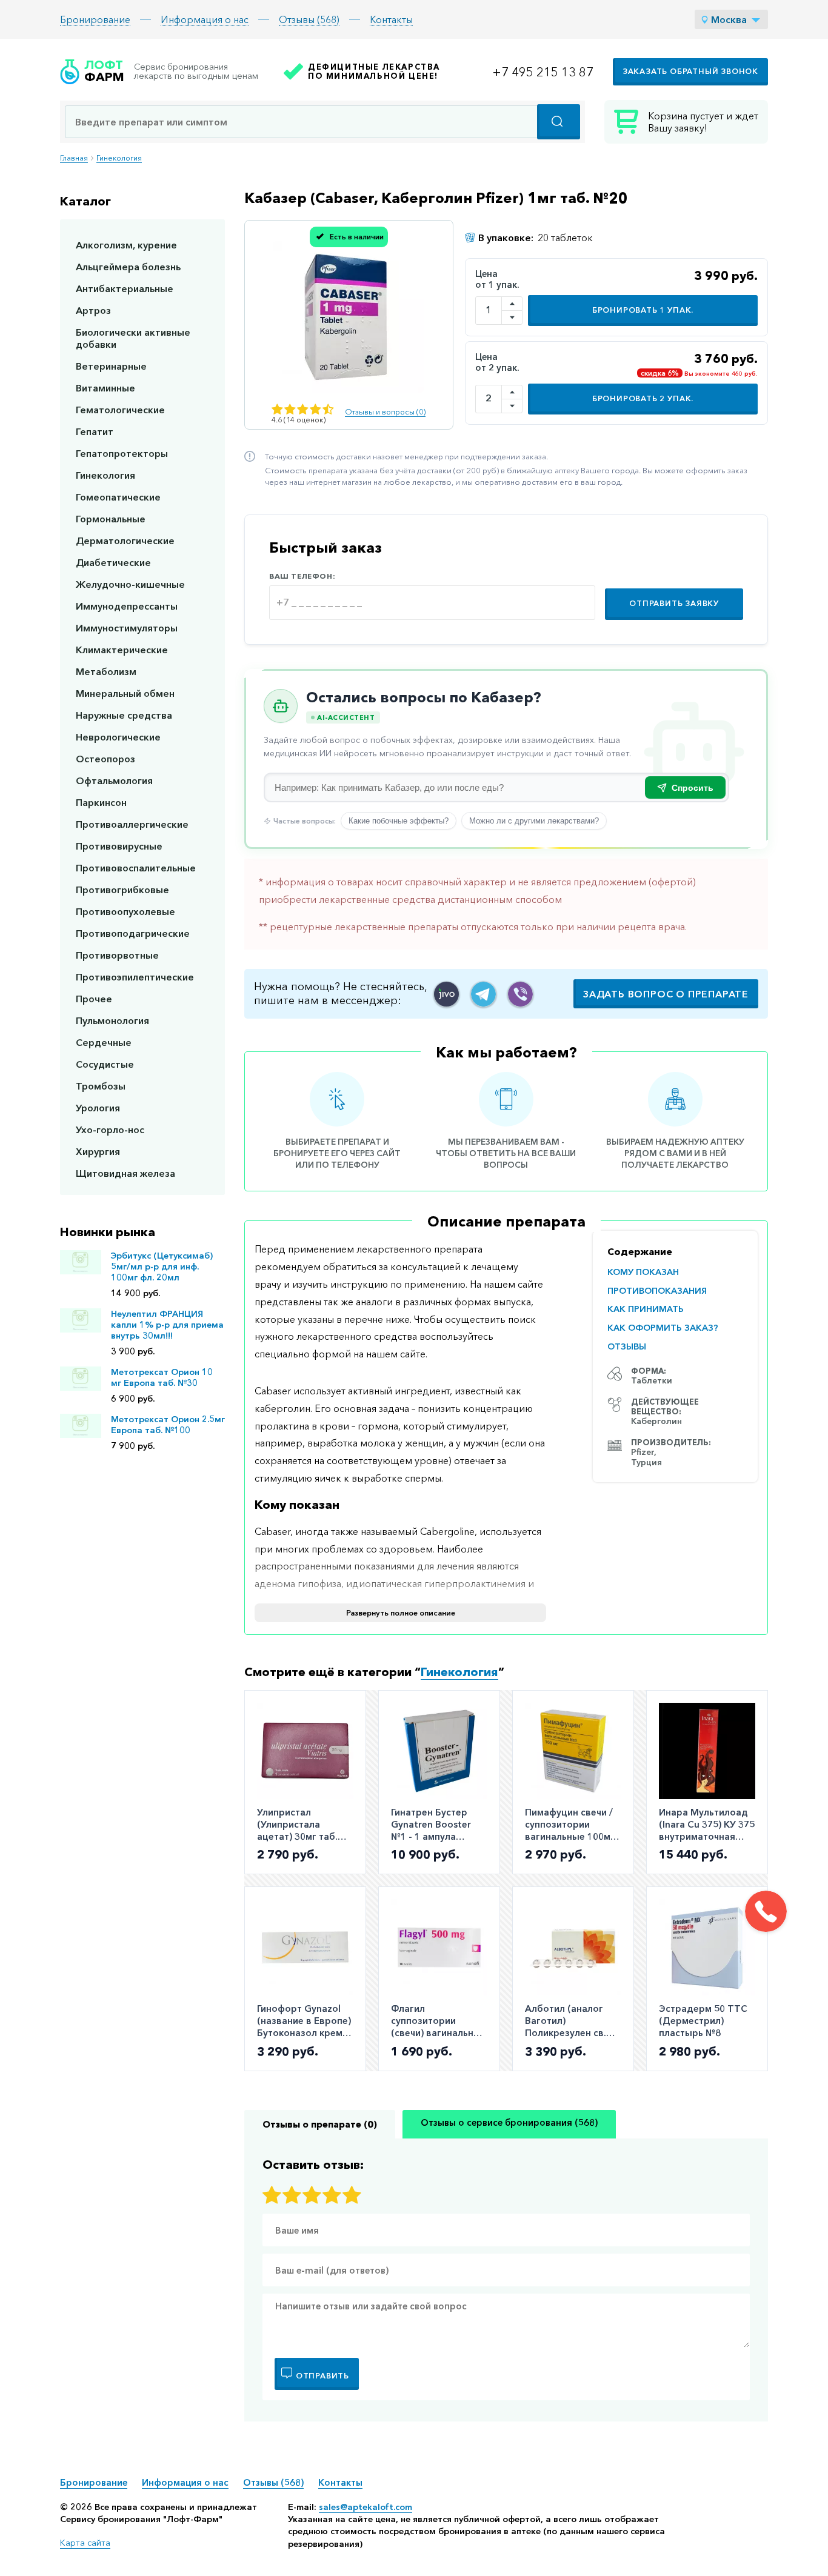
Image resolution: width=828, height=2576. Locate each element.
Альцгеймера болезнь (128, 267)
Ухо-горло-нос (110, 1130)
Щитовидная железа (125, 1173)
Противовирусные (119, 846)
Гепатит (95, 431)
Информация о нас (205, 19)
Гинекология (119, 158)
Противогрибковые (122, 890)
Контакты (391, 19)
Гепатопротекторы (122, 453)
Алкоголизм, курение (126, 245)
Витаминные (105, 388)
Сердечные (104, 1042)
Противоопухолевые (125, 911)
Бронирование (95, 19)
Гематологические (120, 410)
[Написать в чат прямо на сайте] (446, 994)
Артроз (93, 310)
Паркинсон (101, 802)
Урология (98, 1108)
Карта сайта (85, 2543)
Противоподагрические (133, 933)
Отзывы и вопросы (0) (385, 412)
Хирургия (98, 1151)
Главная (74, 158)
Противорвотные (117, 955)
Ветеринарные (111, 366)
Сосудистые (105, 1064)
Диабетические (113, 562)
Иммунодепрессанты (127, 606)
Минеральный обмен (125, 693)
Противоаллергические (132, 824)
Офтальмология (114, 780)
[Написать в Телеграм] (483, 994)
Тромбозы (101, 1086)
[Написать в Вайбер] (520, 994)
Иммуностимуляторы (127, 628)
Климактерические (122, 650)
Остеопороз (105, 759)
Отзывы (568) (309, 19)
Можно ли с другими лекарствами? (534, 821)
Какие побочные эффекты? (399, 821)
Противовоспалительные (136, 868)
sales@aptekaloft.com (366, 2507)
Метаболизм (106, 671)
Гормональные (111, 519)
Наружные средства (124, 715)
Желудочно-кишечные (130, 584)
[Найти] (559, 122)
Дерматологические (125, 541)
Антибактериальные (125, 288)
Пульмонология (112, 1020)
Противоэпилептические (135, 977)
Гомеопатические (118, 497)
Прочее (94, 999)
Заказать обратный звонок (690, 71)
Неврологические (118, 737)
